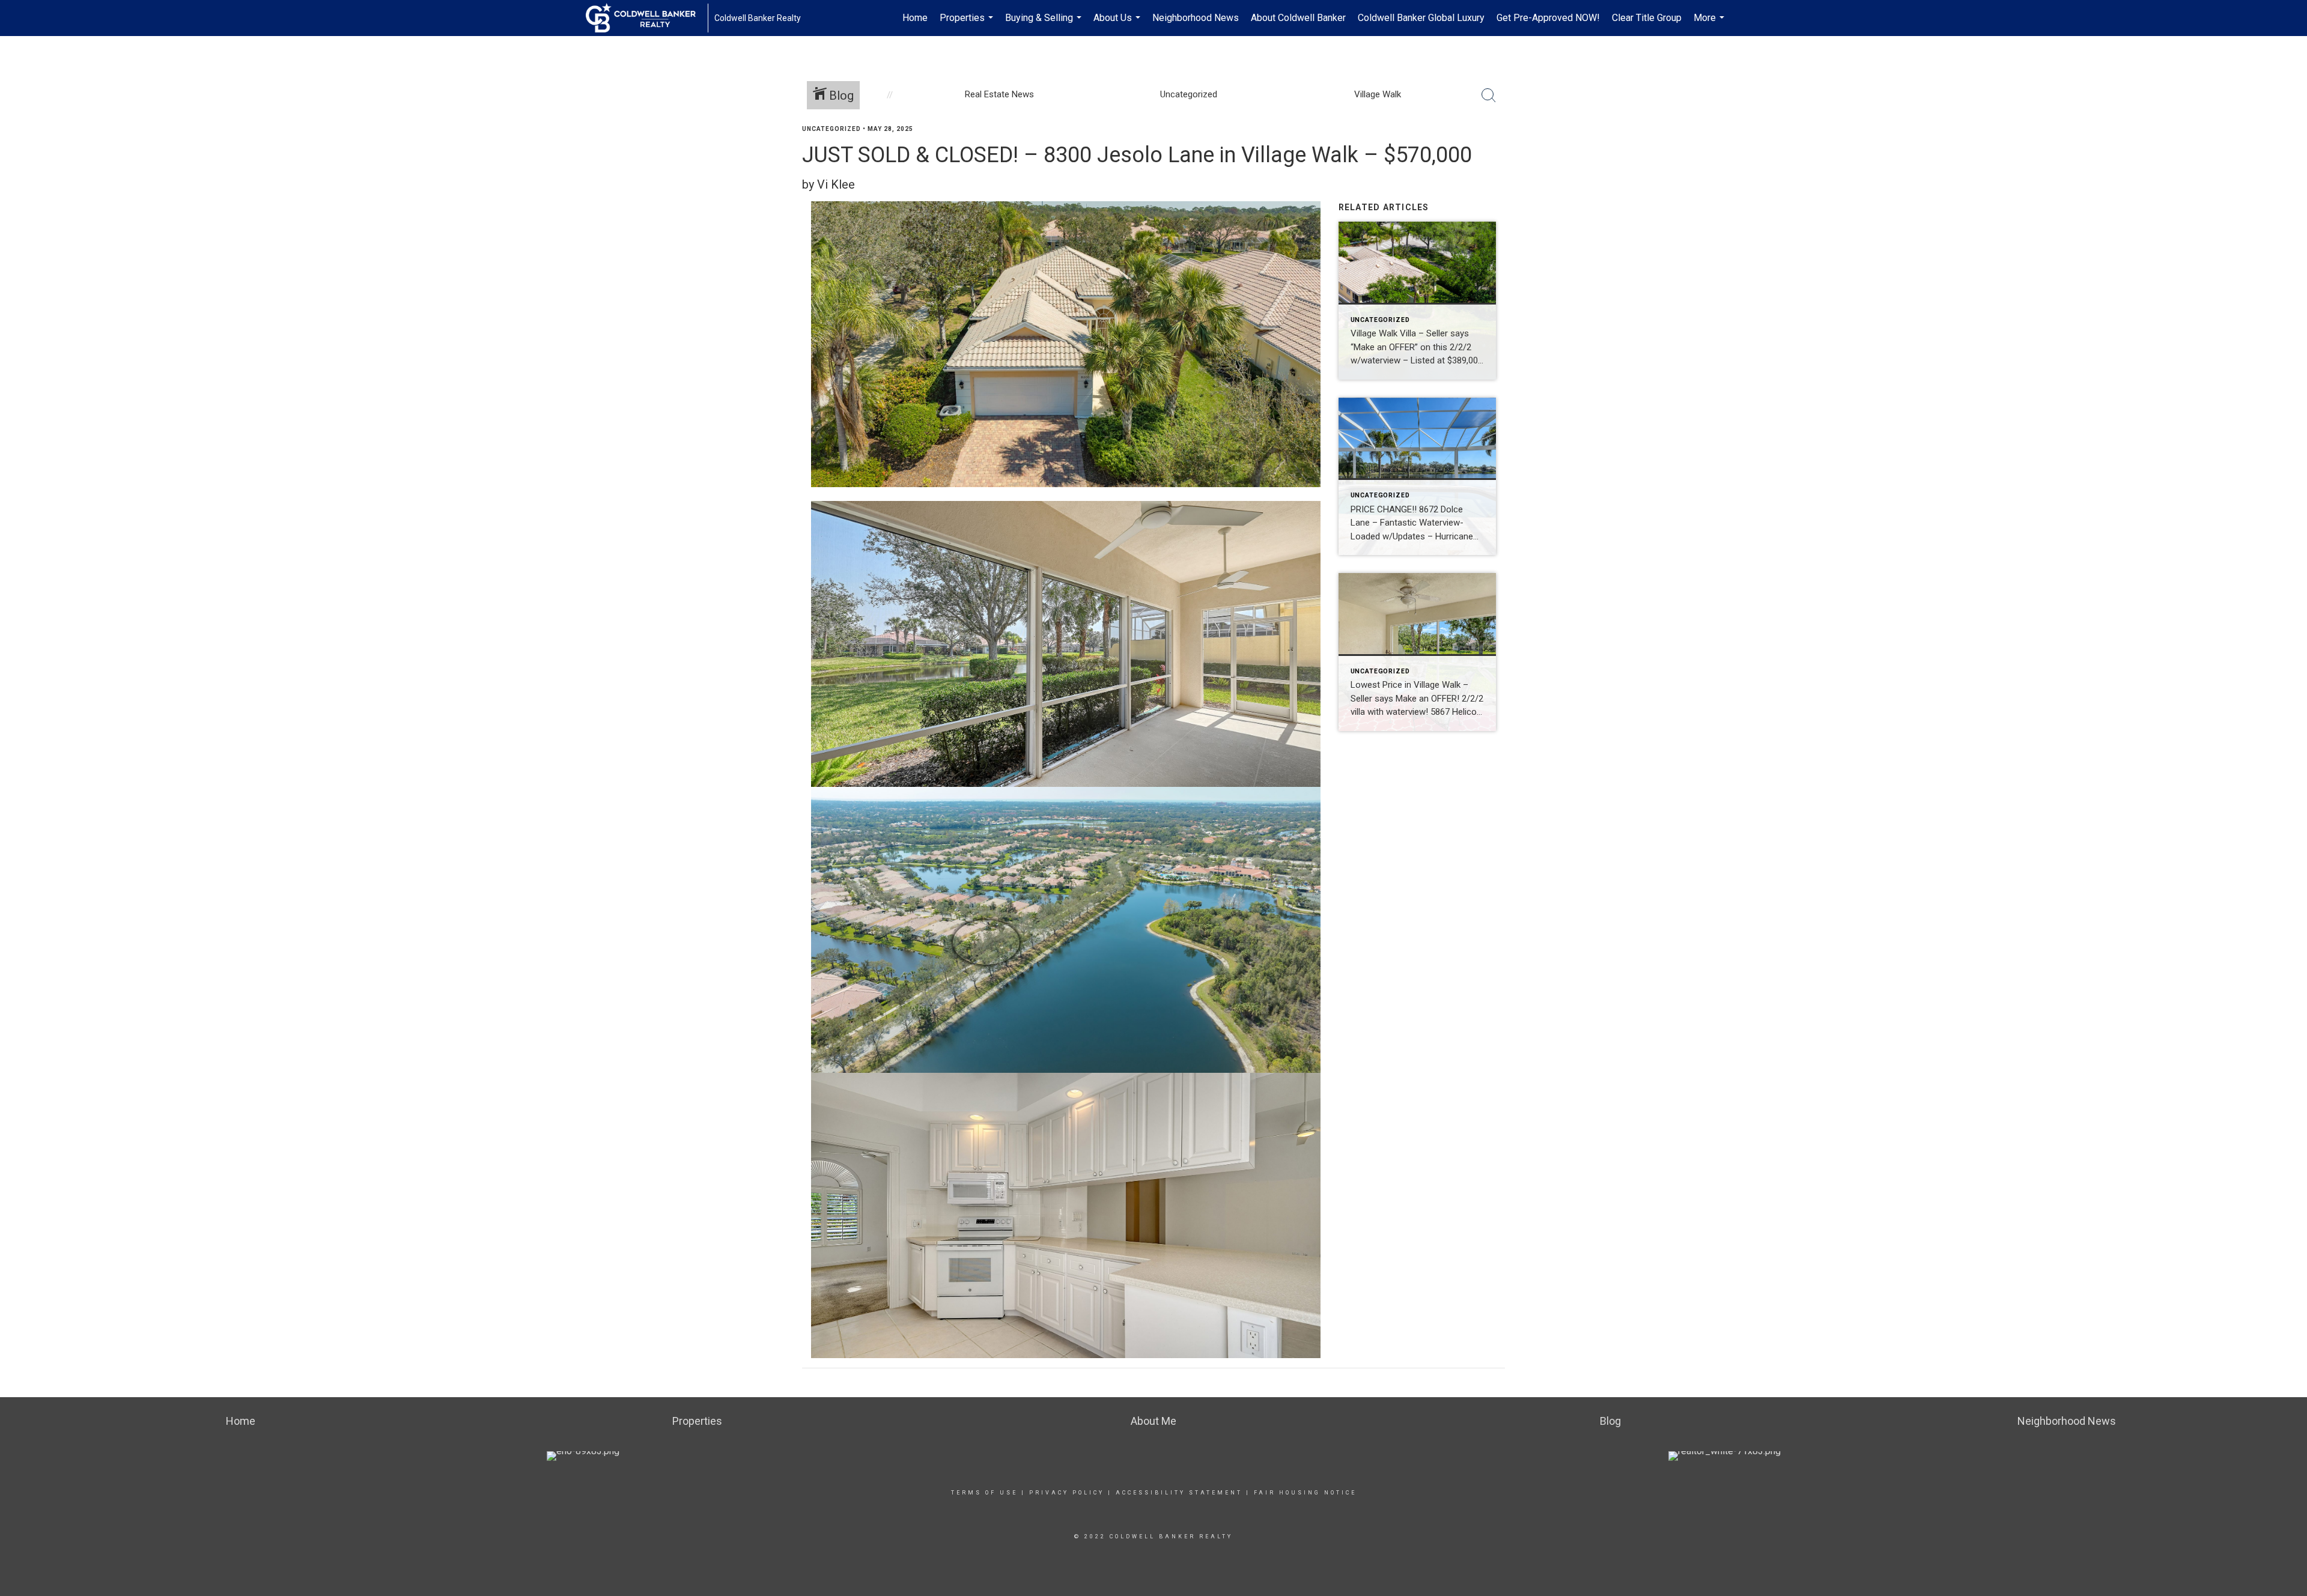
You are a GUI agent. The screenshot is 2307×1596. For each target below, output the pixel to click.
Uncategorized (831, 129)
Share (2288, 152)
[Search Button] (1489, 96)
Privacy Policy (1067, 1493)
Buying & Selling (1045, 24)
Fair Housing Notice (1305, 1493)
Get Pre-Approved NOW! (1548, 18)
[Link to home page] (647, 18)
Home (915, 18)
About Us (1118, 24)
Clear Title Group (1647, 18)
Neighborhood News (1196, 18)
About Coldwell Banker (1298, 18)
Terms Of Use (984, 1493)
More (1710, 24)
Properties (968, 24)
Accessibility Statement (1179, 1493)
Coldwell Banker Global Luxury (1421, 18)
